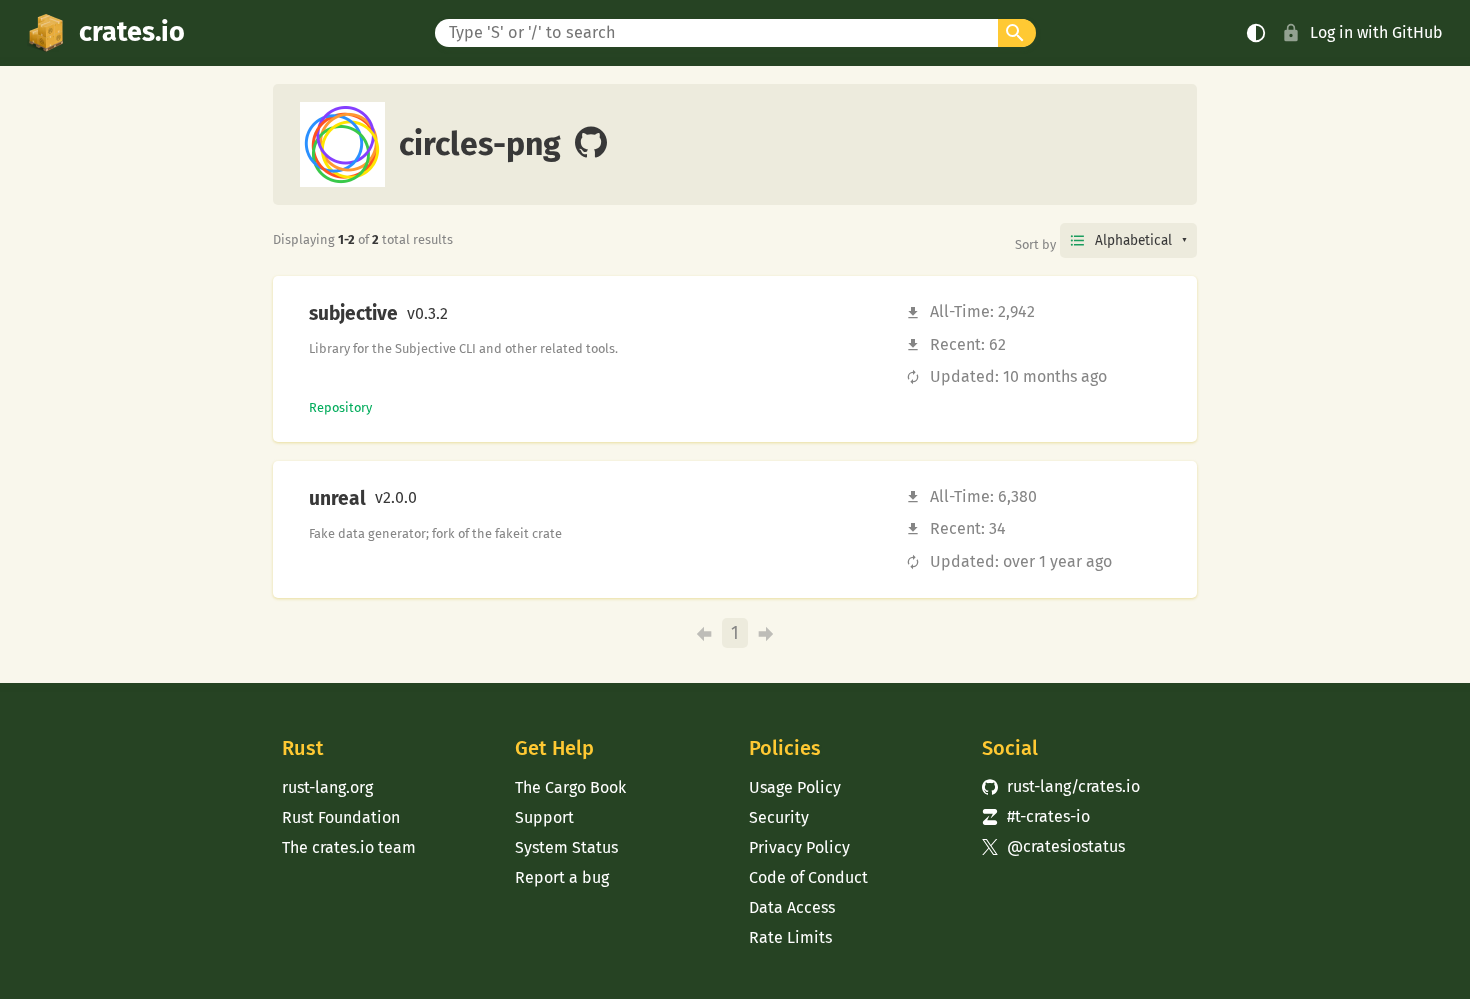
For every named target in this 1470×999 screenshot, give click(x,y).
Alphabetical (1133, 240)
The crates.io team (349, 847)
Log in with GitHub (1376, 32)
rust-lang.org (327, 787)
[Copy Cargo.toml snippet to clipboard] (465, 314)
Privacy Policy (799, 847)
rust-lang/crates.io (1061, 786)
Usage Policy (795, 787)
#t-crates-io (1036, 816)
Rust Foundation (341, 817)
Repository (340, 407)
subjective (353, 314)
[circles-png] (591, 144)
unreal (337, 499)
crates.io (132, 32)
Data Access (792, 907)
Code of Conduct (808, 877)
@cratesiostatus (1053, 846)
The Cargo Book (570, 787)
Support (544, 817)
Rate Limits (790, 937)
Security (779, 817)
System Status (566, 847)
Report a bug (562, 877)
